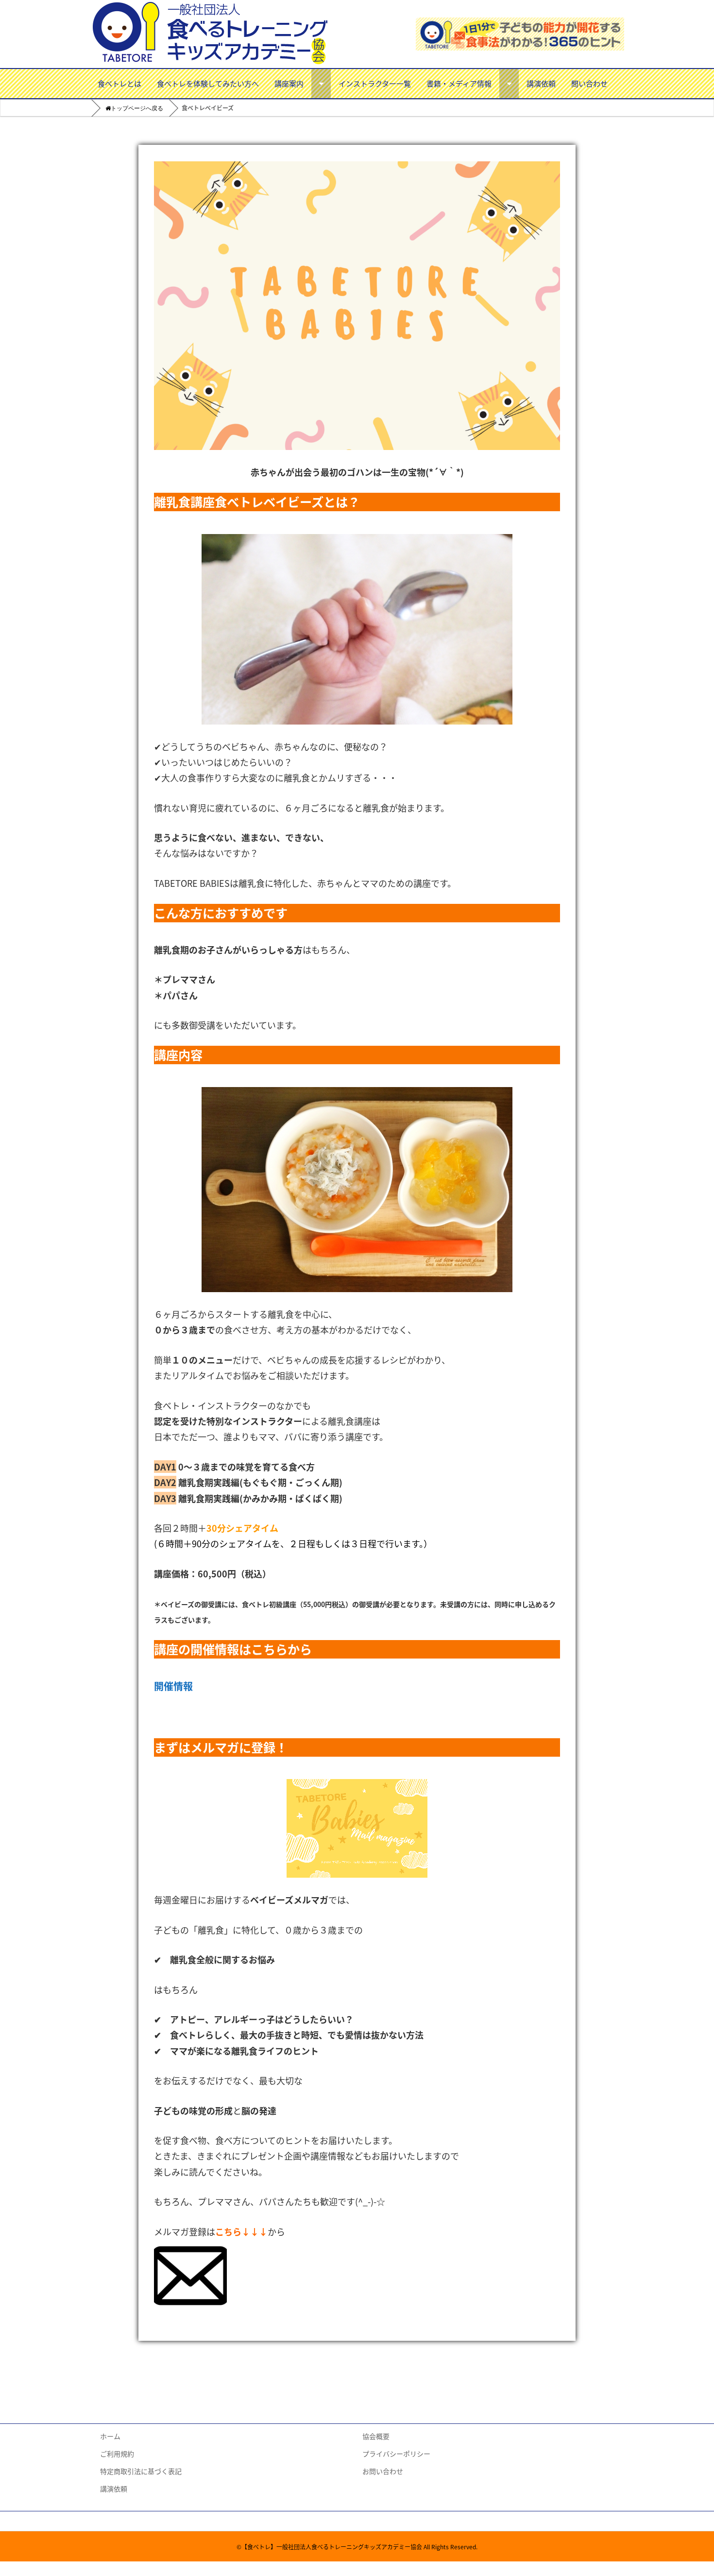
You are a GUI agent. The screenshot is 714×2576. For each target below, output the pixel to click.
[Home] (127, 109)
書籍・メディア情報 (459, 83)
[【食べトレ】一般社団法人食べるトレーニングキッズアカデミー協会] (211, 34)
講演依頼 (541, 83)
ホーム (110, 2436)
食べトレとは (119, 83)
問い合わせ (589, 83)
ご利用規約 (117, 2454)
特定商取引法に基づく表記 (141, 2471)
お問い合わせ (383, 2471)
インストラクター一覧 (375, 83)
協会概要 (376, 2436)
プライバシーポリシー (396, 2454)
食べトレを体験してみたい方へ (208, 83)
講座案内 (289, 83)
